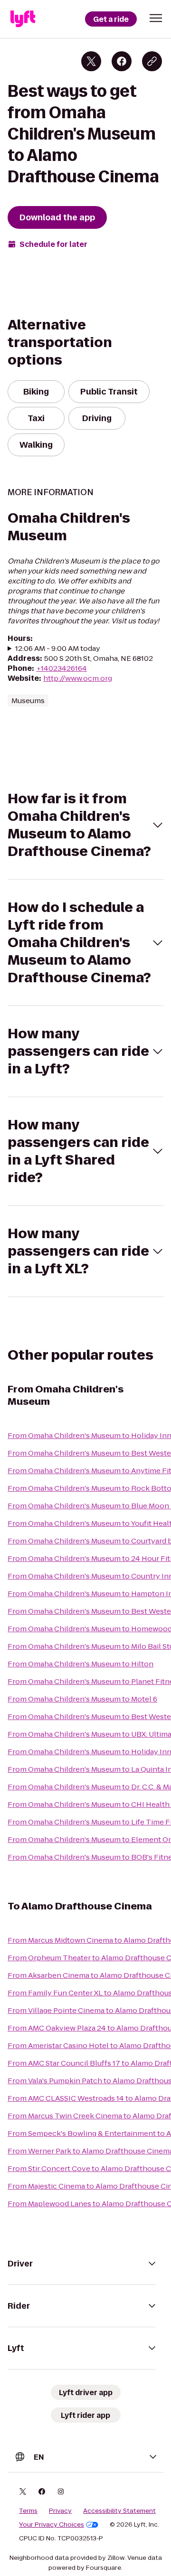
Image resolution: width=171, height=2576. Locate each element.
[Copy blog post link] (152, 61)
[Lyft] (23, 19)
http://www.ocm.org (78, 678)
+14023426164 (62, 668)
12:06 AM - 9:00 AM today (58, 648)
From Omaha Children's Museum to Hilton (81, 1664)
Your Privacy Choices (52, 2525)
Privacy (60, 2511)
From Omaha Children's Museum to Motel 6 (82, 1699)
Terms (28, 2511)
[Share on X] (91, 61)
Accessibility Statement (119, 2511)
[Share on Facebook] (122, 61)
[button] (156, 18)
